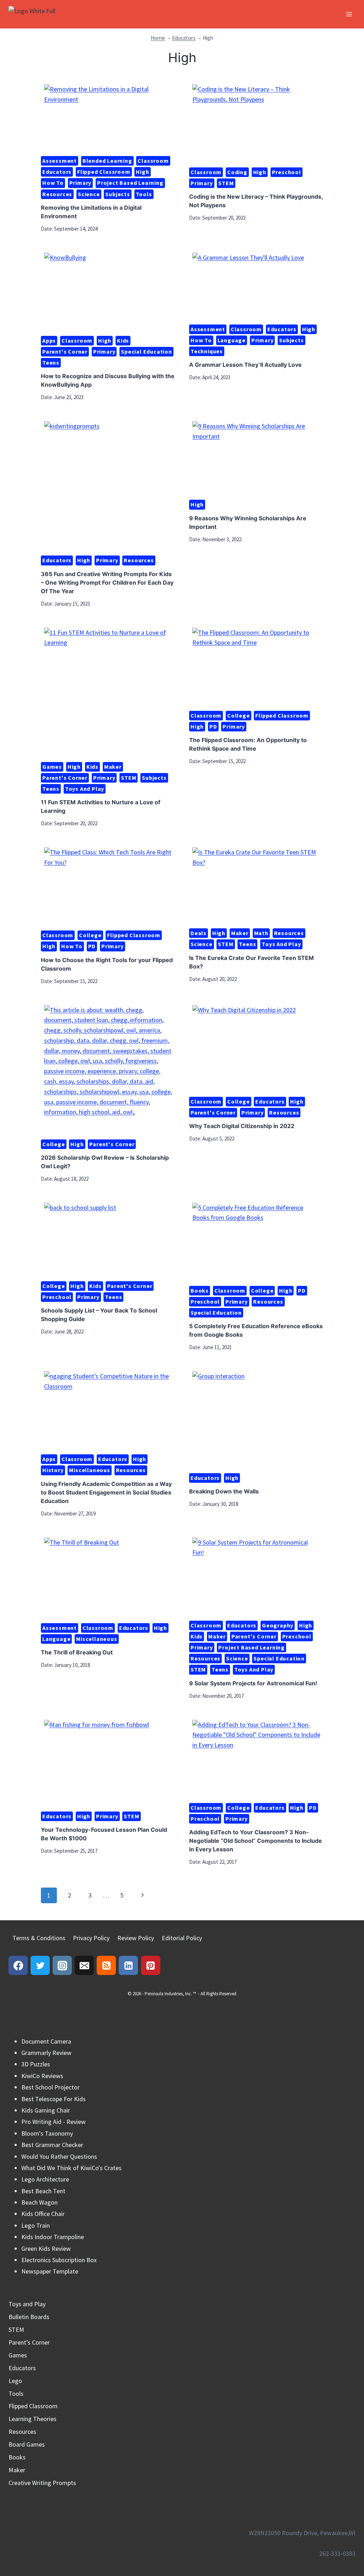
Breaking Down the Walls (224, 1491)
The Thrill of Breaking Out (77, 1652)
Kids (123, 340)
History (53, 1470)
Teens (51, 363)
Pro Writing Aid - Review (53, 2122)
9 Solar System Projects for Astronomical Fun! (253, 1683)
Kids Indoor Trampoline (53, 2237)
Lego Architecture (45, 2179)
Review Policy (136, 1938)
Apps (49, 340)
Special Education (146, 351)
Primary (81, 183)
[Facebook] (18, 1965)
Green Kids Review (46, 2248)
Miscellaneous (89, 1470)
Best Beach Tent (43, 2191)
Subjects (117, 194)
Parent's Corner (65, 351)
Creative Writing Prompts (42, 2483)
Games (52, 767)
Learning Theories (33, 2419)
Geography (278, 1625)
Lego (15, 2381)
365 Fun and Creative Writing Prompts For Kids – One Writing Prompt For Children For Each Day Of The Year (107, 583)
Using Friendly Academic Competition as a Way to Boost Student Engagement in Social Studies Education (106, 1492)
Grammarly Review (46, 2053)
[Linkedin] (128, 1965)
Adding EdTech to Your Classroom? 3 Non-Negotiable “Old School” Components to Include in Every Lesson (256, 1841)
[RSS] (106, 1965)
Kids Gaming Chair (46, 2110)
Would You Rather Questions (59, 2156)
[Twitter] (40, 1965)
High (142, 172)
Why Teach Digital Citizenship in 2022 (242, 1126)
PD (213, 726)
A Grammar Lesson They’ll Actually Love (245, 365)
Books (200, 1290)
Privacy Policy (91, 1938)
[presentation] (108, 117)
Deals (199, 933)
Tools (144, 194)
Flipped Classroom (104, 172)
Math (261, 933)
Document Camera (46, 2041)
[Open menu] (349, 14)
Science (89, 194)
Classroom (153, 161)
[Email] (84, 1965)
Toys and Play (85, 789)
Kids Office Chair (43, 2214)
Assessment (60, 161)
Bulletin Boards (29, 2317)
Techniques (207, 351)
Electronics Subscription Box (59, 2260)
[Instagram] (62, 1965)
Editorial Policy (182, 1938)
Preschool (287, 172)
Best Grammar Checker (52, 2145)
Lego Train (36, 2225)
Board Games (27, 2444)
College (239, 715)
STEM (226, 183)
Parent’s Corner (29, 2342)
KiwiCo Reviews (42, 2076)
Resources (57, 194)
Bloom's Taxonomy (47, 2133)
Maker (113, 767)
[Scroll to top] (346, 2540)
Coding (237, 172)
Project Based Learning (130, 183)
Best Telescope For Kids (53, 2099)
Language (232, 340)
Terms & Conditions (39, 1938)
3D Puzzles (36, 2064)
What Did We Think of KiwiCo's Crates (71, 2168)
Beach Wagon (39, 2202)
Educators (57, 172)
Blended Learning (107, 161)
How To (53, 183)
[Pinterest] (151, 1965)
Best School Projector (50, 2087)
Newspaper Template (50, 2271)
